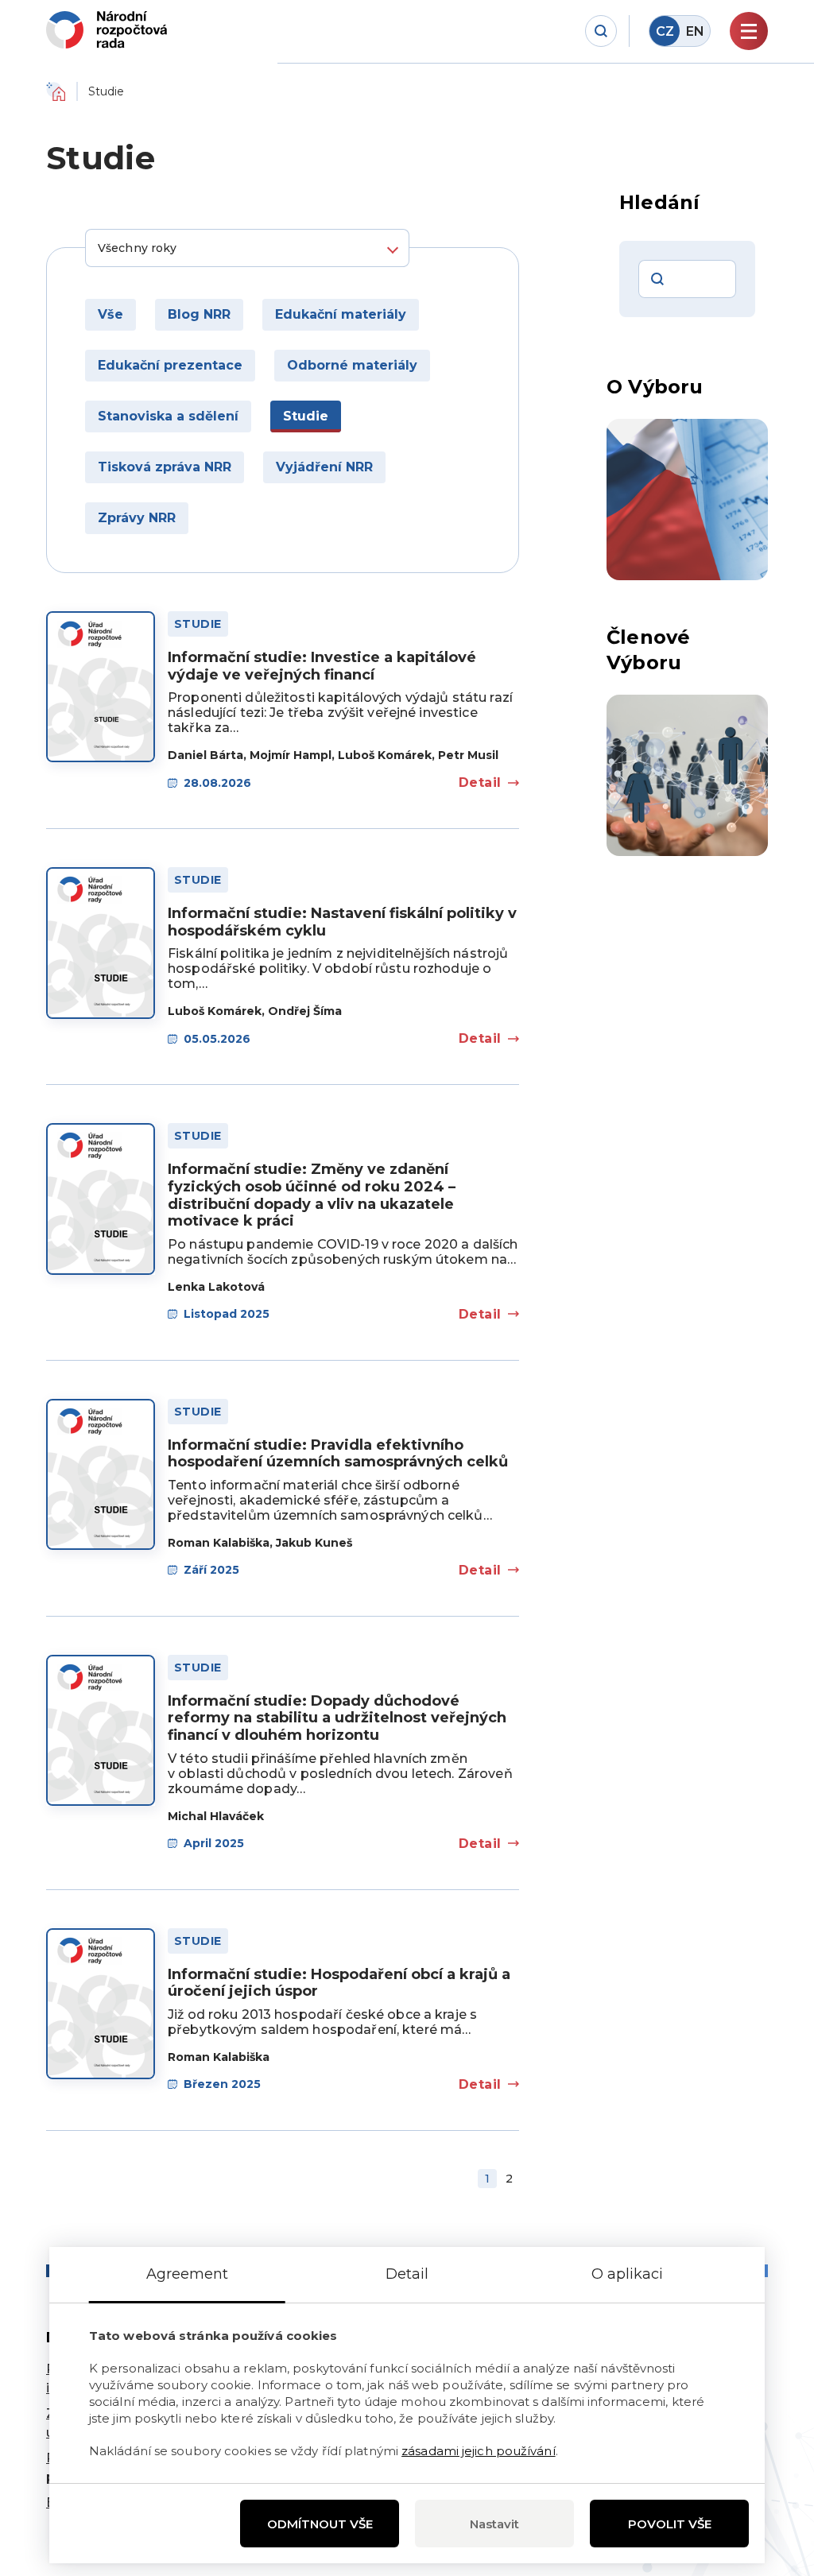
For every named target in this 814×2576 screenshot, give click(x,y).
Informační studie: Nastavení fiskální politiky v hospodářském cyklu (342, 922)
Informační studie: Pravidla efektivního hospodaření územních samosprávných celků (338, 1454)
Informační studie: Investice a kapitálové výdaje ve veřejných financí (322, 666)
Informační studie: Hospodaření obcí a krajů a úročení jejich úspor (339, 1983)
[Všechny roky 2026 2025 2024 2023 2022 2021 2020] (247, 248)
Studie (198, 624)
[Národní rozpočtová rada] (107, 30)
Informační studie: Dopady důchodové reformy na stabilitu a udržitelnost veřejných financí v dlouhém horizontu (337, 1718)
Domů (56, 91)
